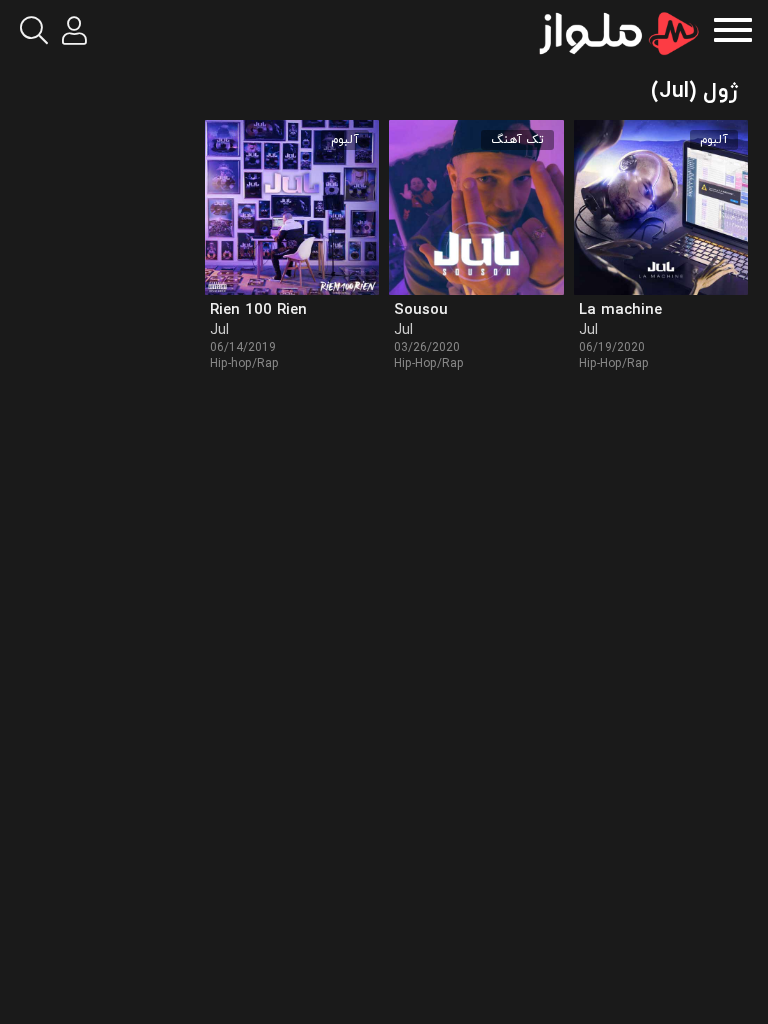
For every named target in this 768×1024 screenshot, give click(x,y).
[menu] (733, 28)
